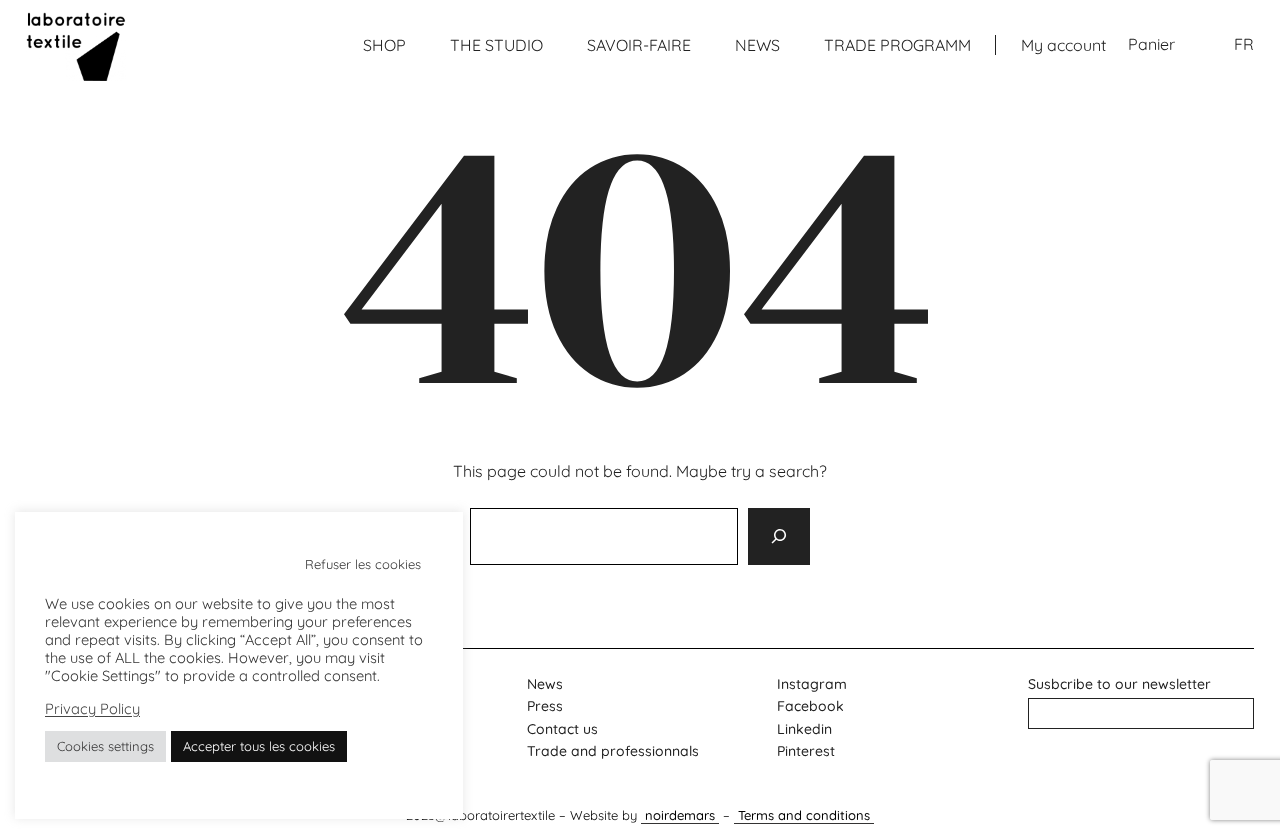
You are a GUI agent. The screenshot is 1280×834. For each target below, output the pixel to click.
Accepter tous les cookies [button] (259, 746)
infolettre (1141, 712)
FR (1244, 44)
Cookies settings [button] (105, 746)
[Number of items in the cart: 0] (1151, 45)
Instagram (812, 684)
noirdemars (680, 815)
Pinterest (806, 751)
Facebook (810, 706)
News (545, 684)
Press (545, 706)
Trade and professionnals (613, 751)
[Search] (779, 536)
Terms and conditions (804, 815)
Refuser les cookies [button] (363, 564)
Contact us (562, 729)
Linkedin (804, 729)
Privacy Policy (92, 709)
